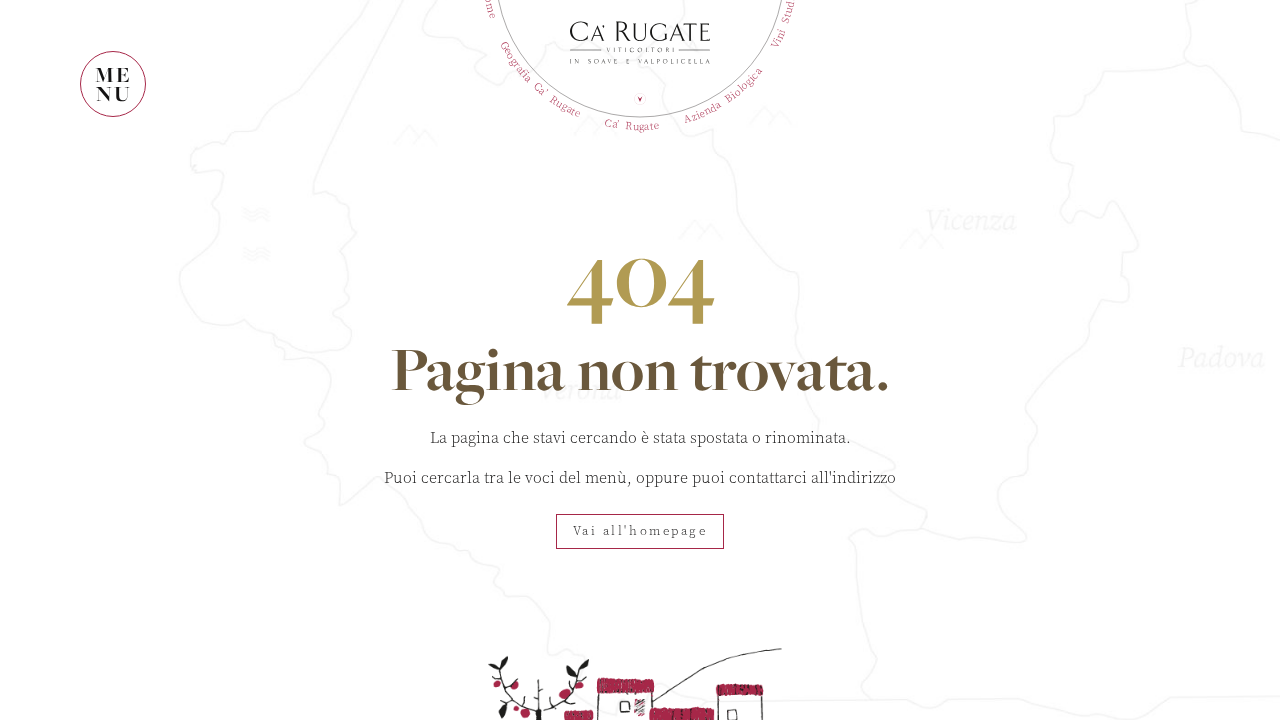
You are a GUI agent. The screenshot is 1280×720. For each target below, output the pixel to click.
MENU (113, 84)
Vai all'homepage (640, 531)
